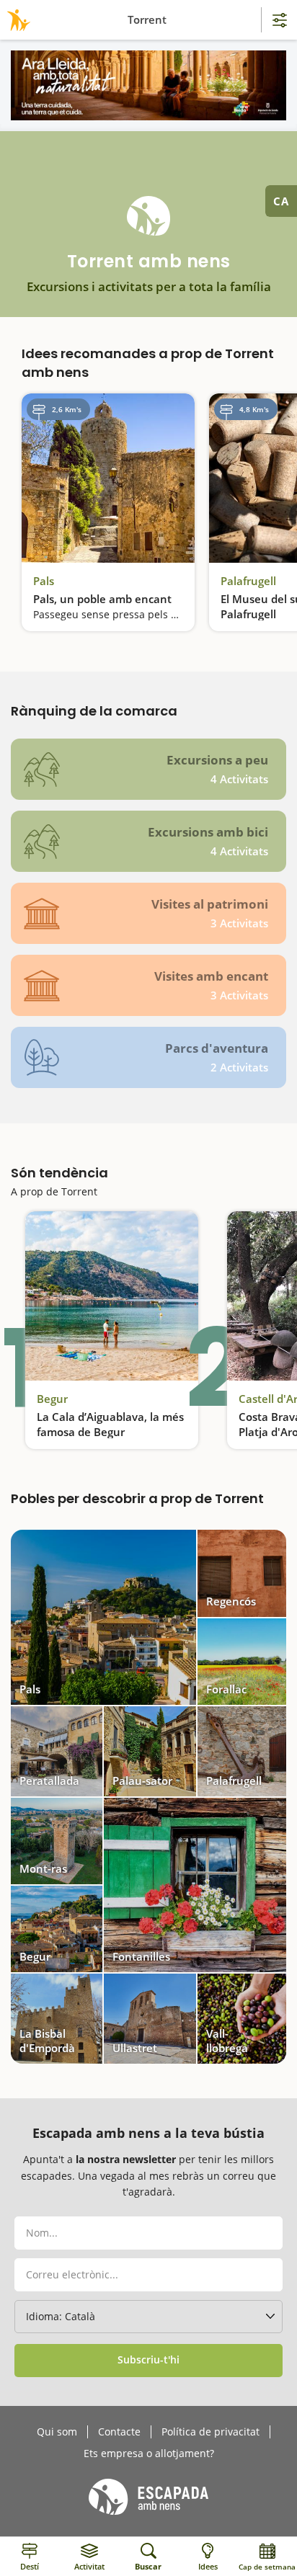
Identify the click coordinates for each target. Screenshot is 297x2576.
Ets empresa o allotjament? (149, 2454)
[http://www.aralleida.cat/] (148, 85)
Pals (44, 581)
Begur (52, 1399)
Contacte (119, 2432)
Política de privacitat (210, 2432)
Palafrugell (248, 581)
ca (281, 201)
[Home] (16, 20)
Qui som (57, 2432)
